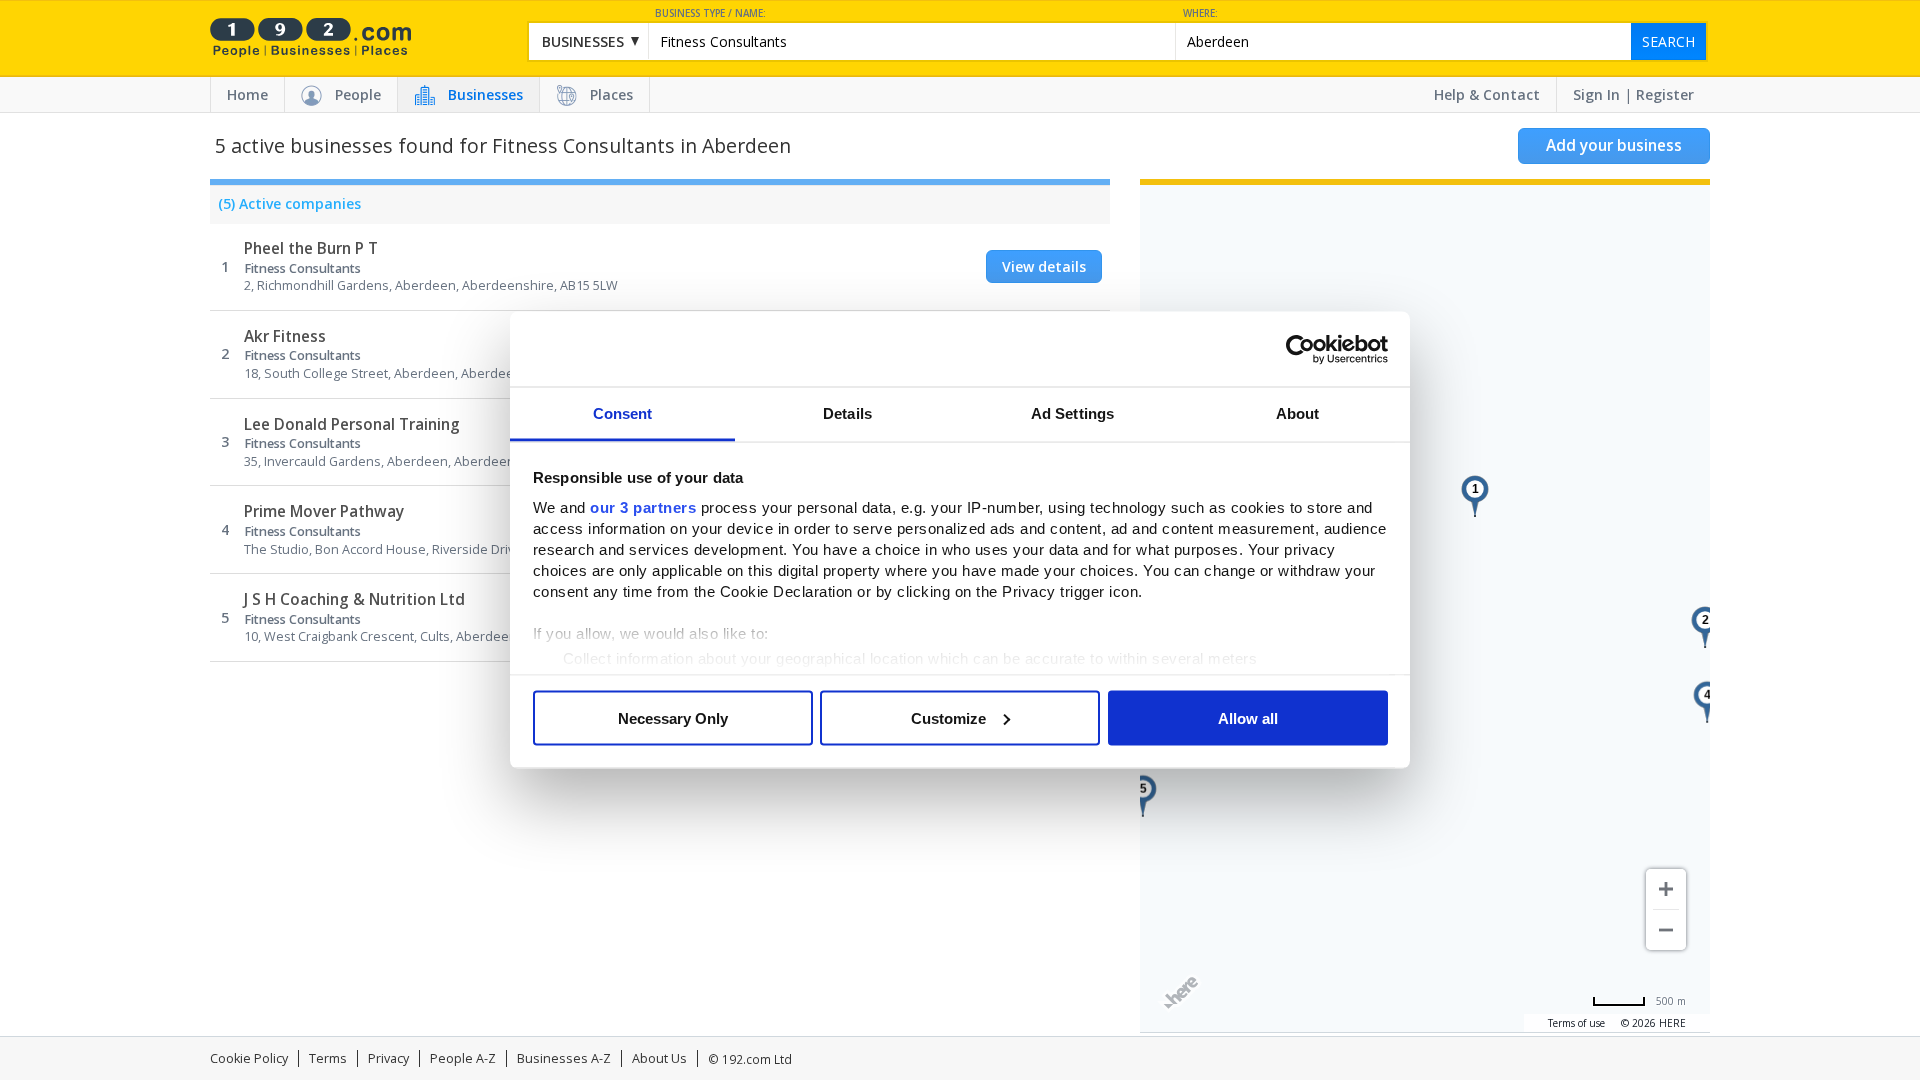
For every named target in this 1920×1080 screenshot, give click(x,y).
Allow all (1248, 717)
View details (1044, 266)
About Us (659, 1058)
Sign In (1596, 94)
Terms (328, 1058)
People (358, 94)
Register (1665, 94)
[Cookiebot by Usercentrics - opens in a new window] (1300, 349)
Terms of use (1576, 1023)
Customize (948, 717)
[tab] (285, 209)
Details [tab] (847, 413)
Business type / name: (710, 13)
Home (247, 94)
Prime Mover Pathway (324, 511)
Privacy (388, 1058)
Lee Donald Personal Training (352, 424)
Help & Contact (1487, 94)
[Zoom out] (1666, 930)
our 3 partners (643, 507)
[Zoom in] (1666, 889)
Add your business (1614, 145)
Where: (1200, 13)
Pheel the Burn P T (311, 248)
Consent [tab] (623, 413)
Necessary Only (673, 717)
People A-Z (463, 1058)
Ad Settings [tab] (1072, 413)
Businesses (485, 94)
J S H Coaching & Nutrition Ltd (354, 599)
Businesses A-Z (564, 1058)
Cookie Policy (249, 1058)
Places (611, 94)
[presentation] (285, 209)
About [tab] (1298, 413)
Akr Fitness (285, 336)
